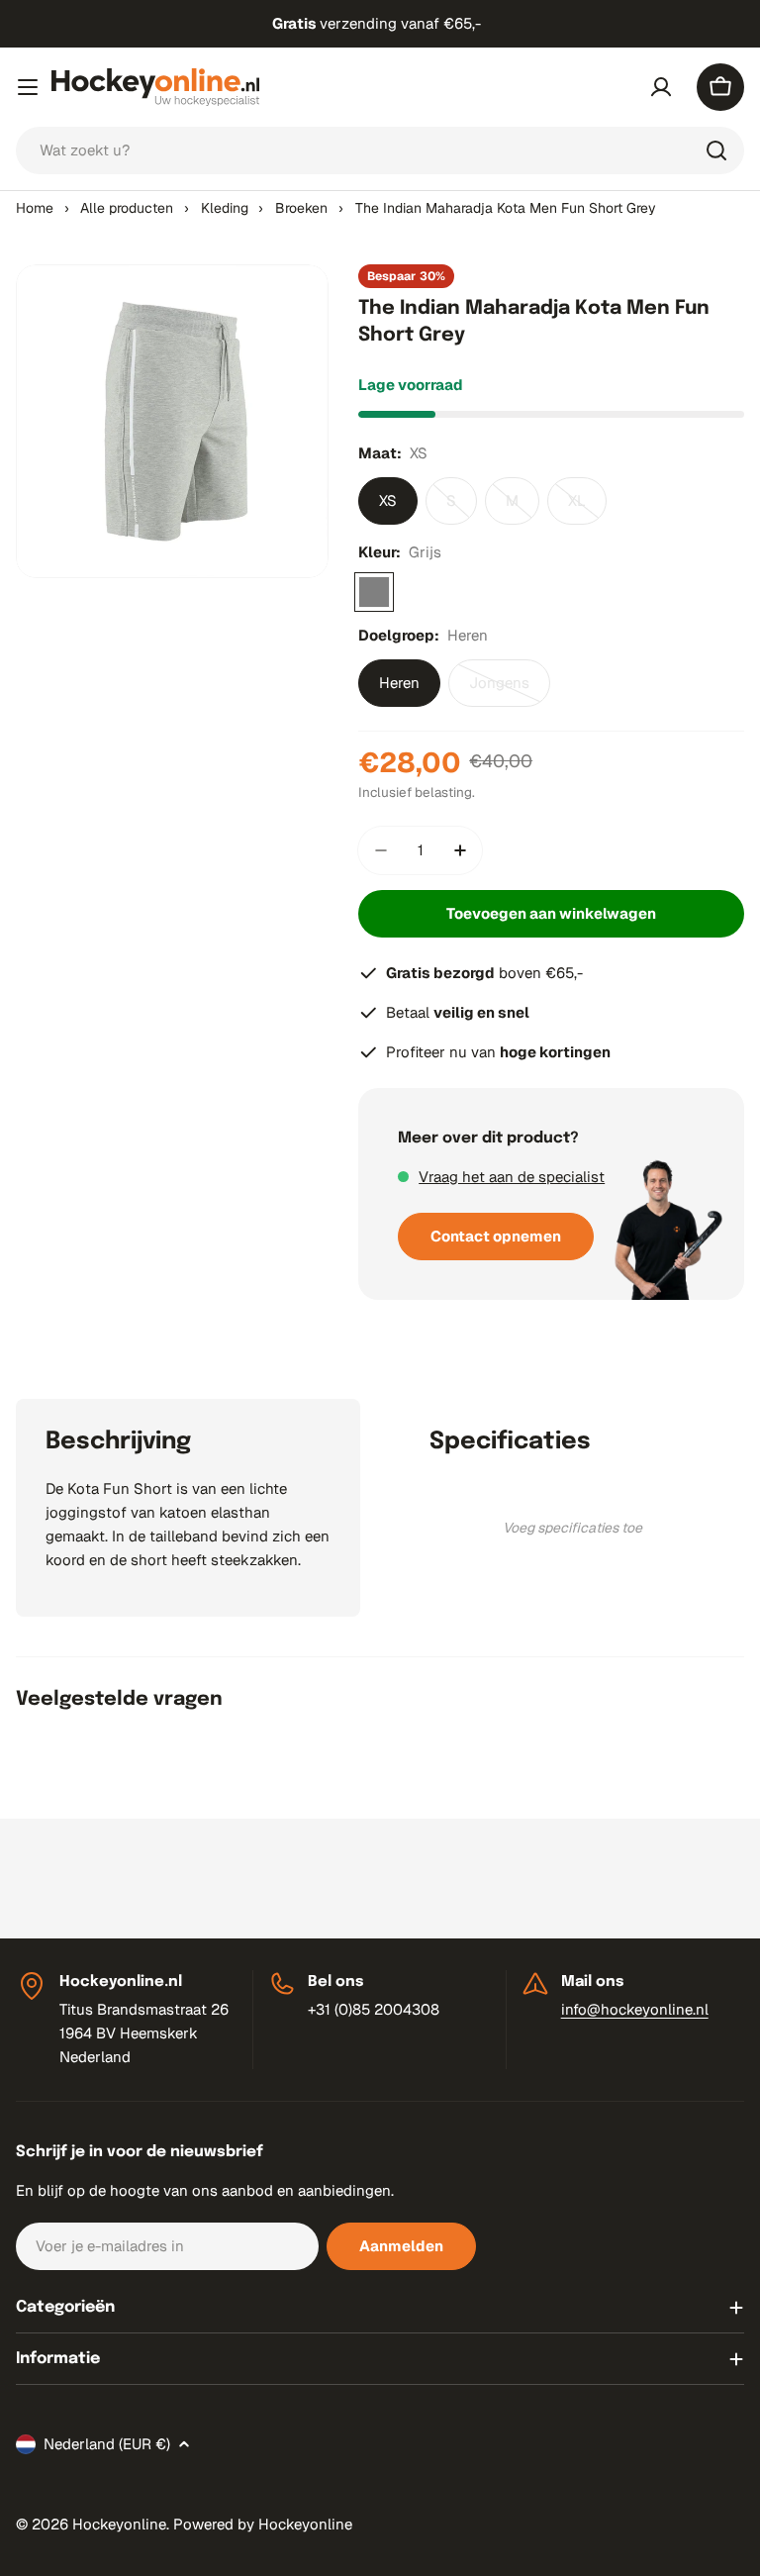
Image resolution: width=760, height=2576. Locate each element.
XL (587, 508)
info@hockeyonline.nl (635, 2009)
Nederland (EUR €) (107, 2444)
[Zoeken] (716, 150)
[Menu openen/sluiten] (28, 87)
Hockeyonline (119, 2524)
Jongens (510, 690)
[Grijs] (374, 592)
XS (388, 500)
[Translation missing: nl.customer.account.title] (661, 87)
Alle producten (127, 208)
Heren (399, 683)
